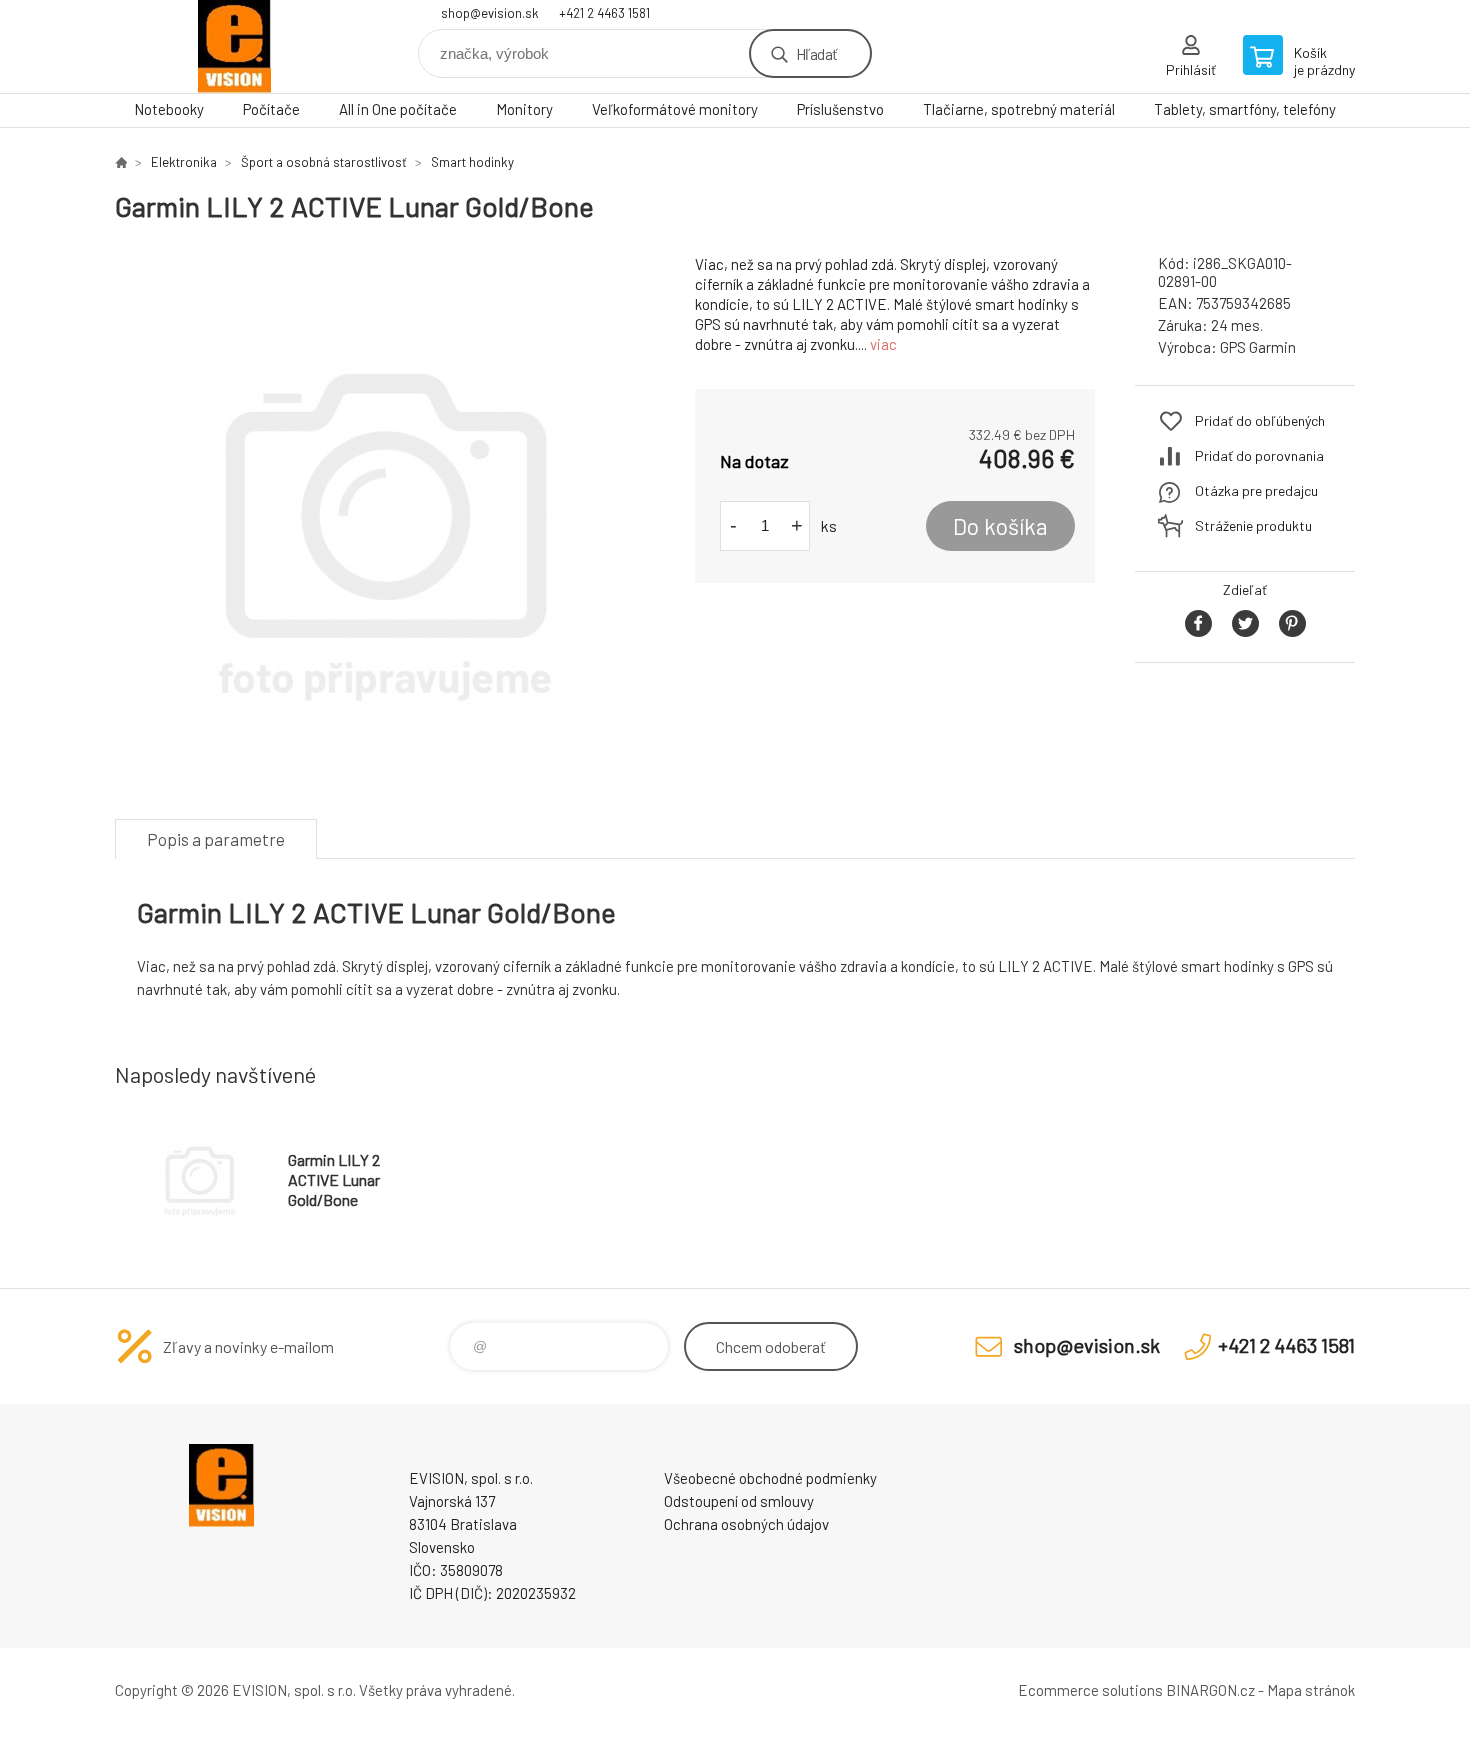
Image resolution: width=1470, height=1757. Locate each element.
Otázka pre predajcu (1256, 490)
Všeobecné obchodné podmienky (770, 1478)
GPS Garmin (1258, 347)
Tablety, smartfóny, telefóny (1245, 109)
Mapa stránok (1311, 1690)
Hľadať (816, 53)
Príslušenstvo (840, 109)
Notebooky (169, 109)
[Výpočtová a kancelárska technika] (121, 162)
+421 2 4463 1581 (604, 13)
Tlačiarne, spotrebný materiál (1019, 109)
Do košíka (1000, 526)
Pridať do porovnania (1259, 455)
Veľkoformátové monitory (675, 109)
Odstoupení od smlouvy (739, 1501)
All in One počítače (398, 109)
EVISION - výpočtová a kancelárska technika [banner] (235, 46)
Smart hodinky (472, 162)
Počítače (271, 109)
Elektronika (184, 162)
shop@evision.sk (490, 13)
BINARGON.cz (1210, 1690)
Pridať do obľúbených (1260, 420)
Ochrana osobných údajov (746, 1524)
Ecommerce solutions (1090, 1690)
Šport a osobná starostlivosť (324, 162)
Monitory (524, 109)
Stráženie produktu (1253, 525)
